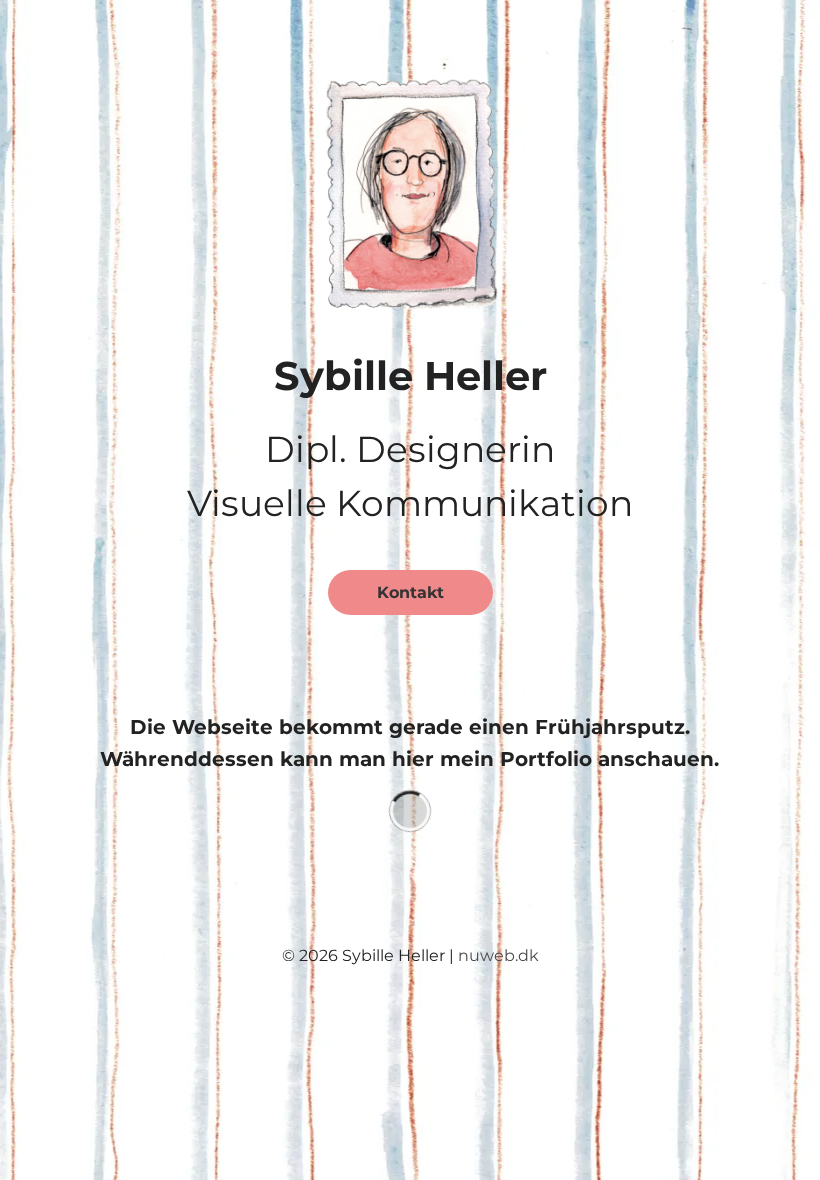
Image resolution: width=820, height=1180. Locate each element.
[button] (410, 189)
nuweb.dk (498, 955)
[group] (410, 811)
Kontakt (410, 592)
